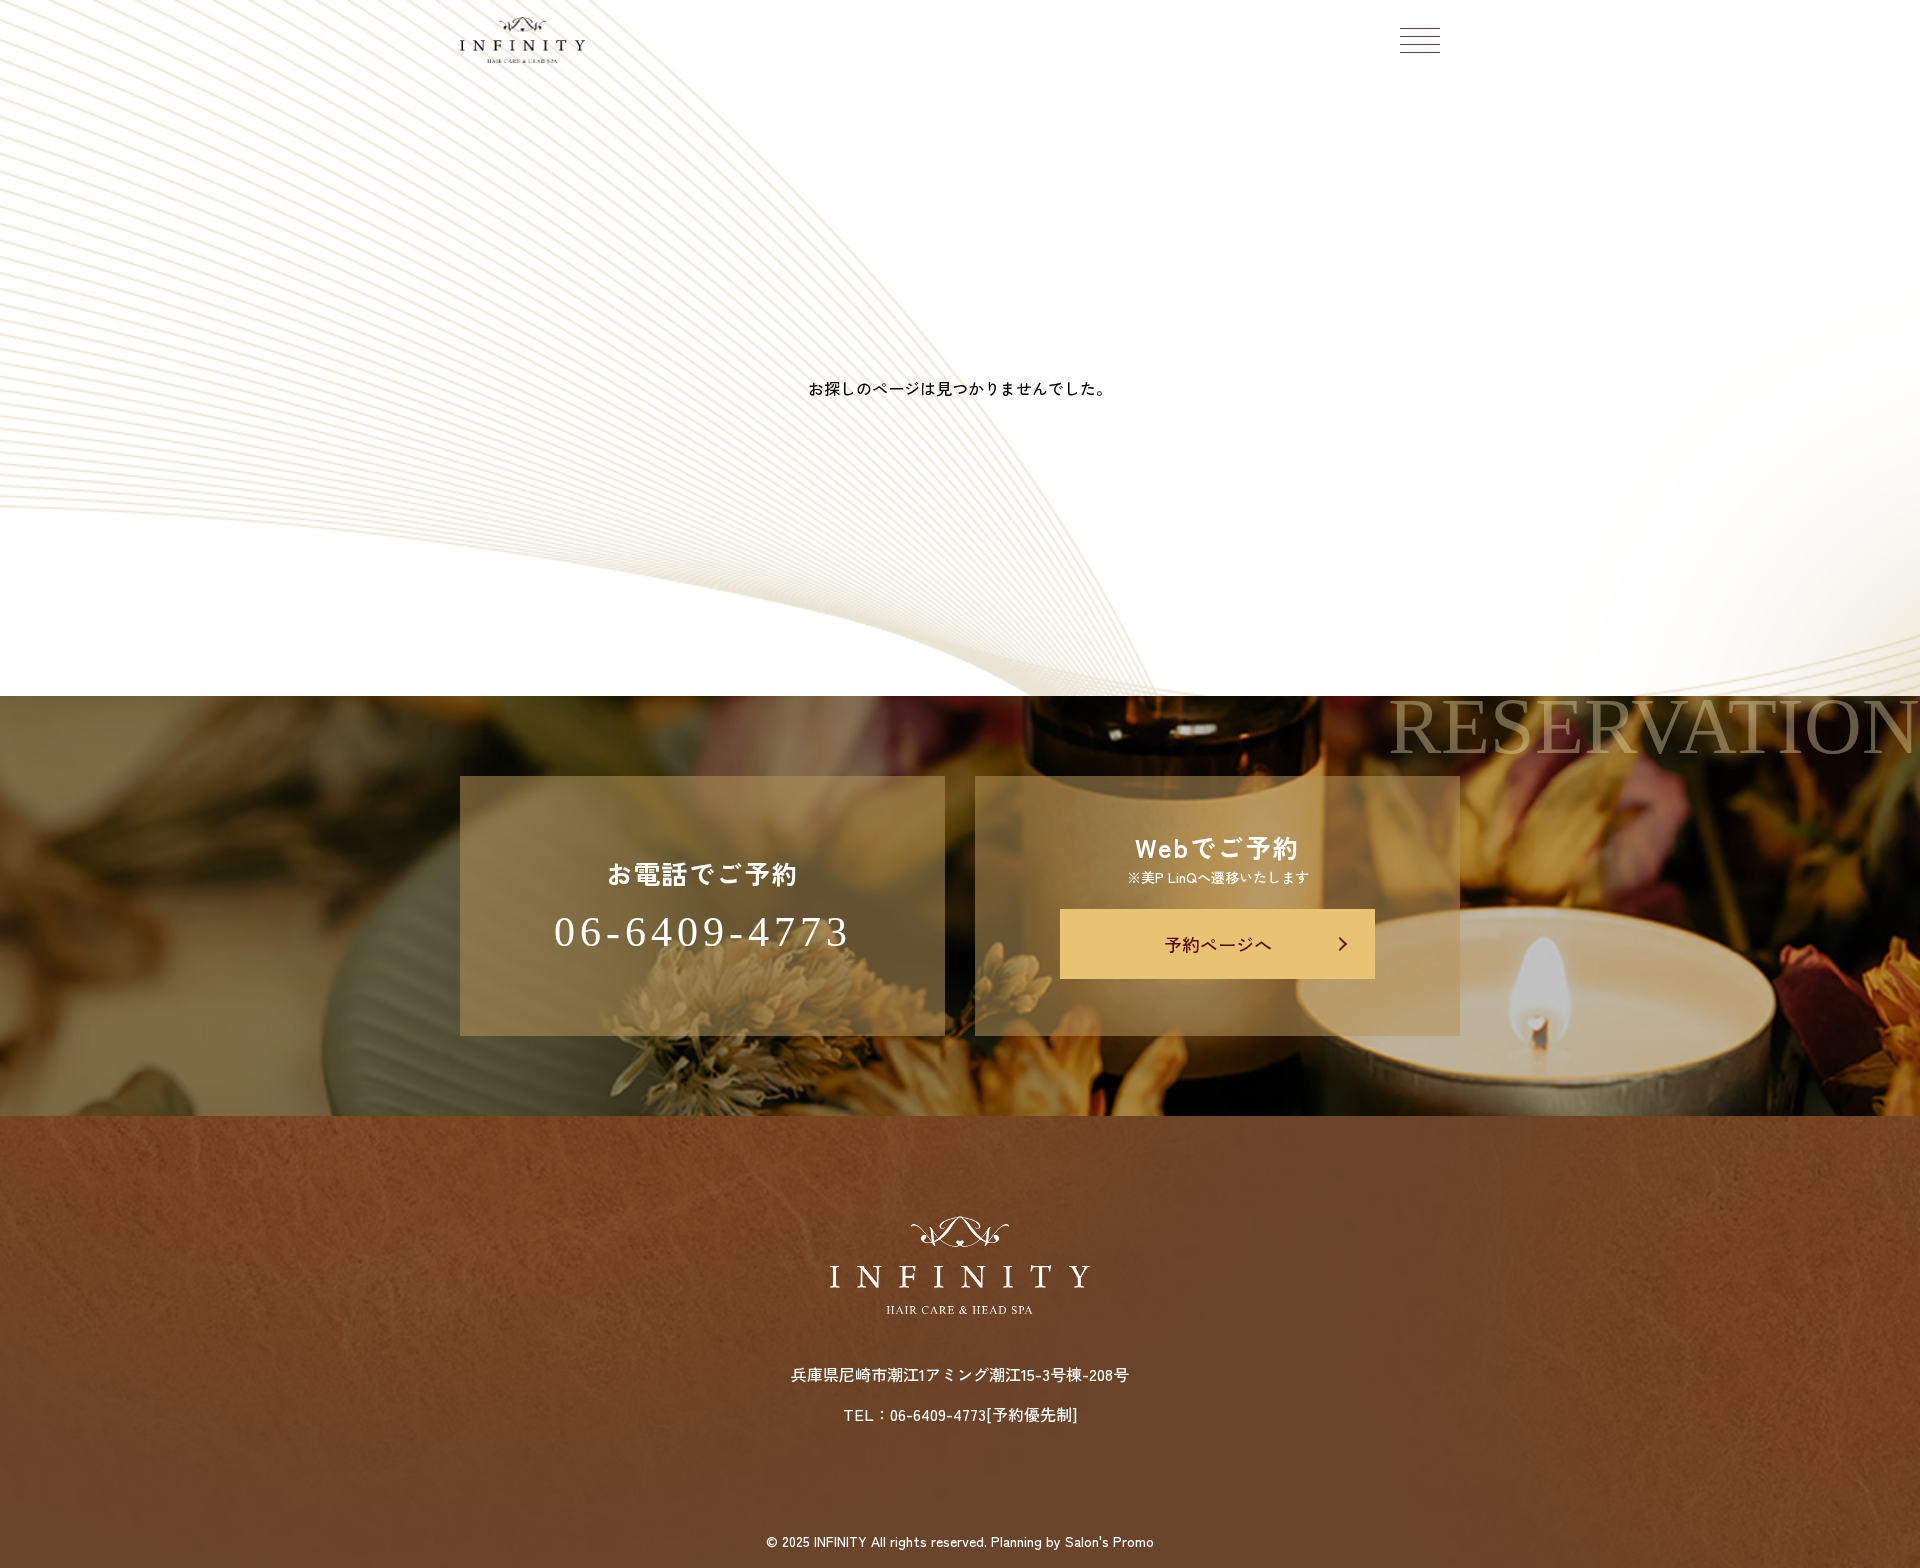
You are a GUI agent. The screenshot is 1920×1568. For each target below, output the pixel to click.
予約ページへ (1218, 944)
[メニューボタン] (1420, 40)
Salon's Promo (1109, 1541)
